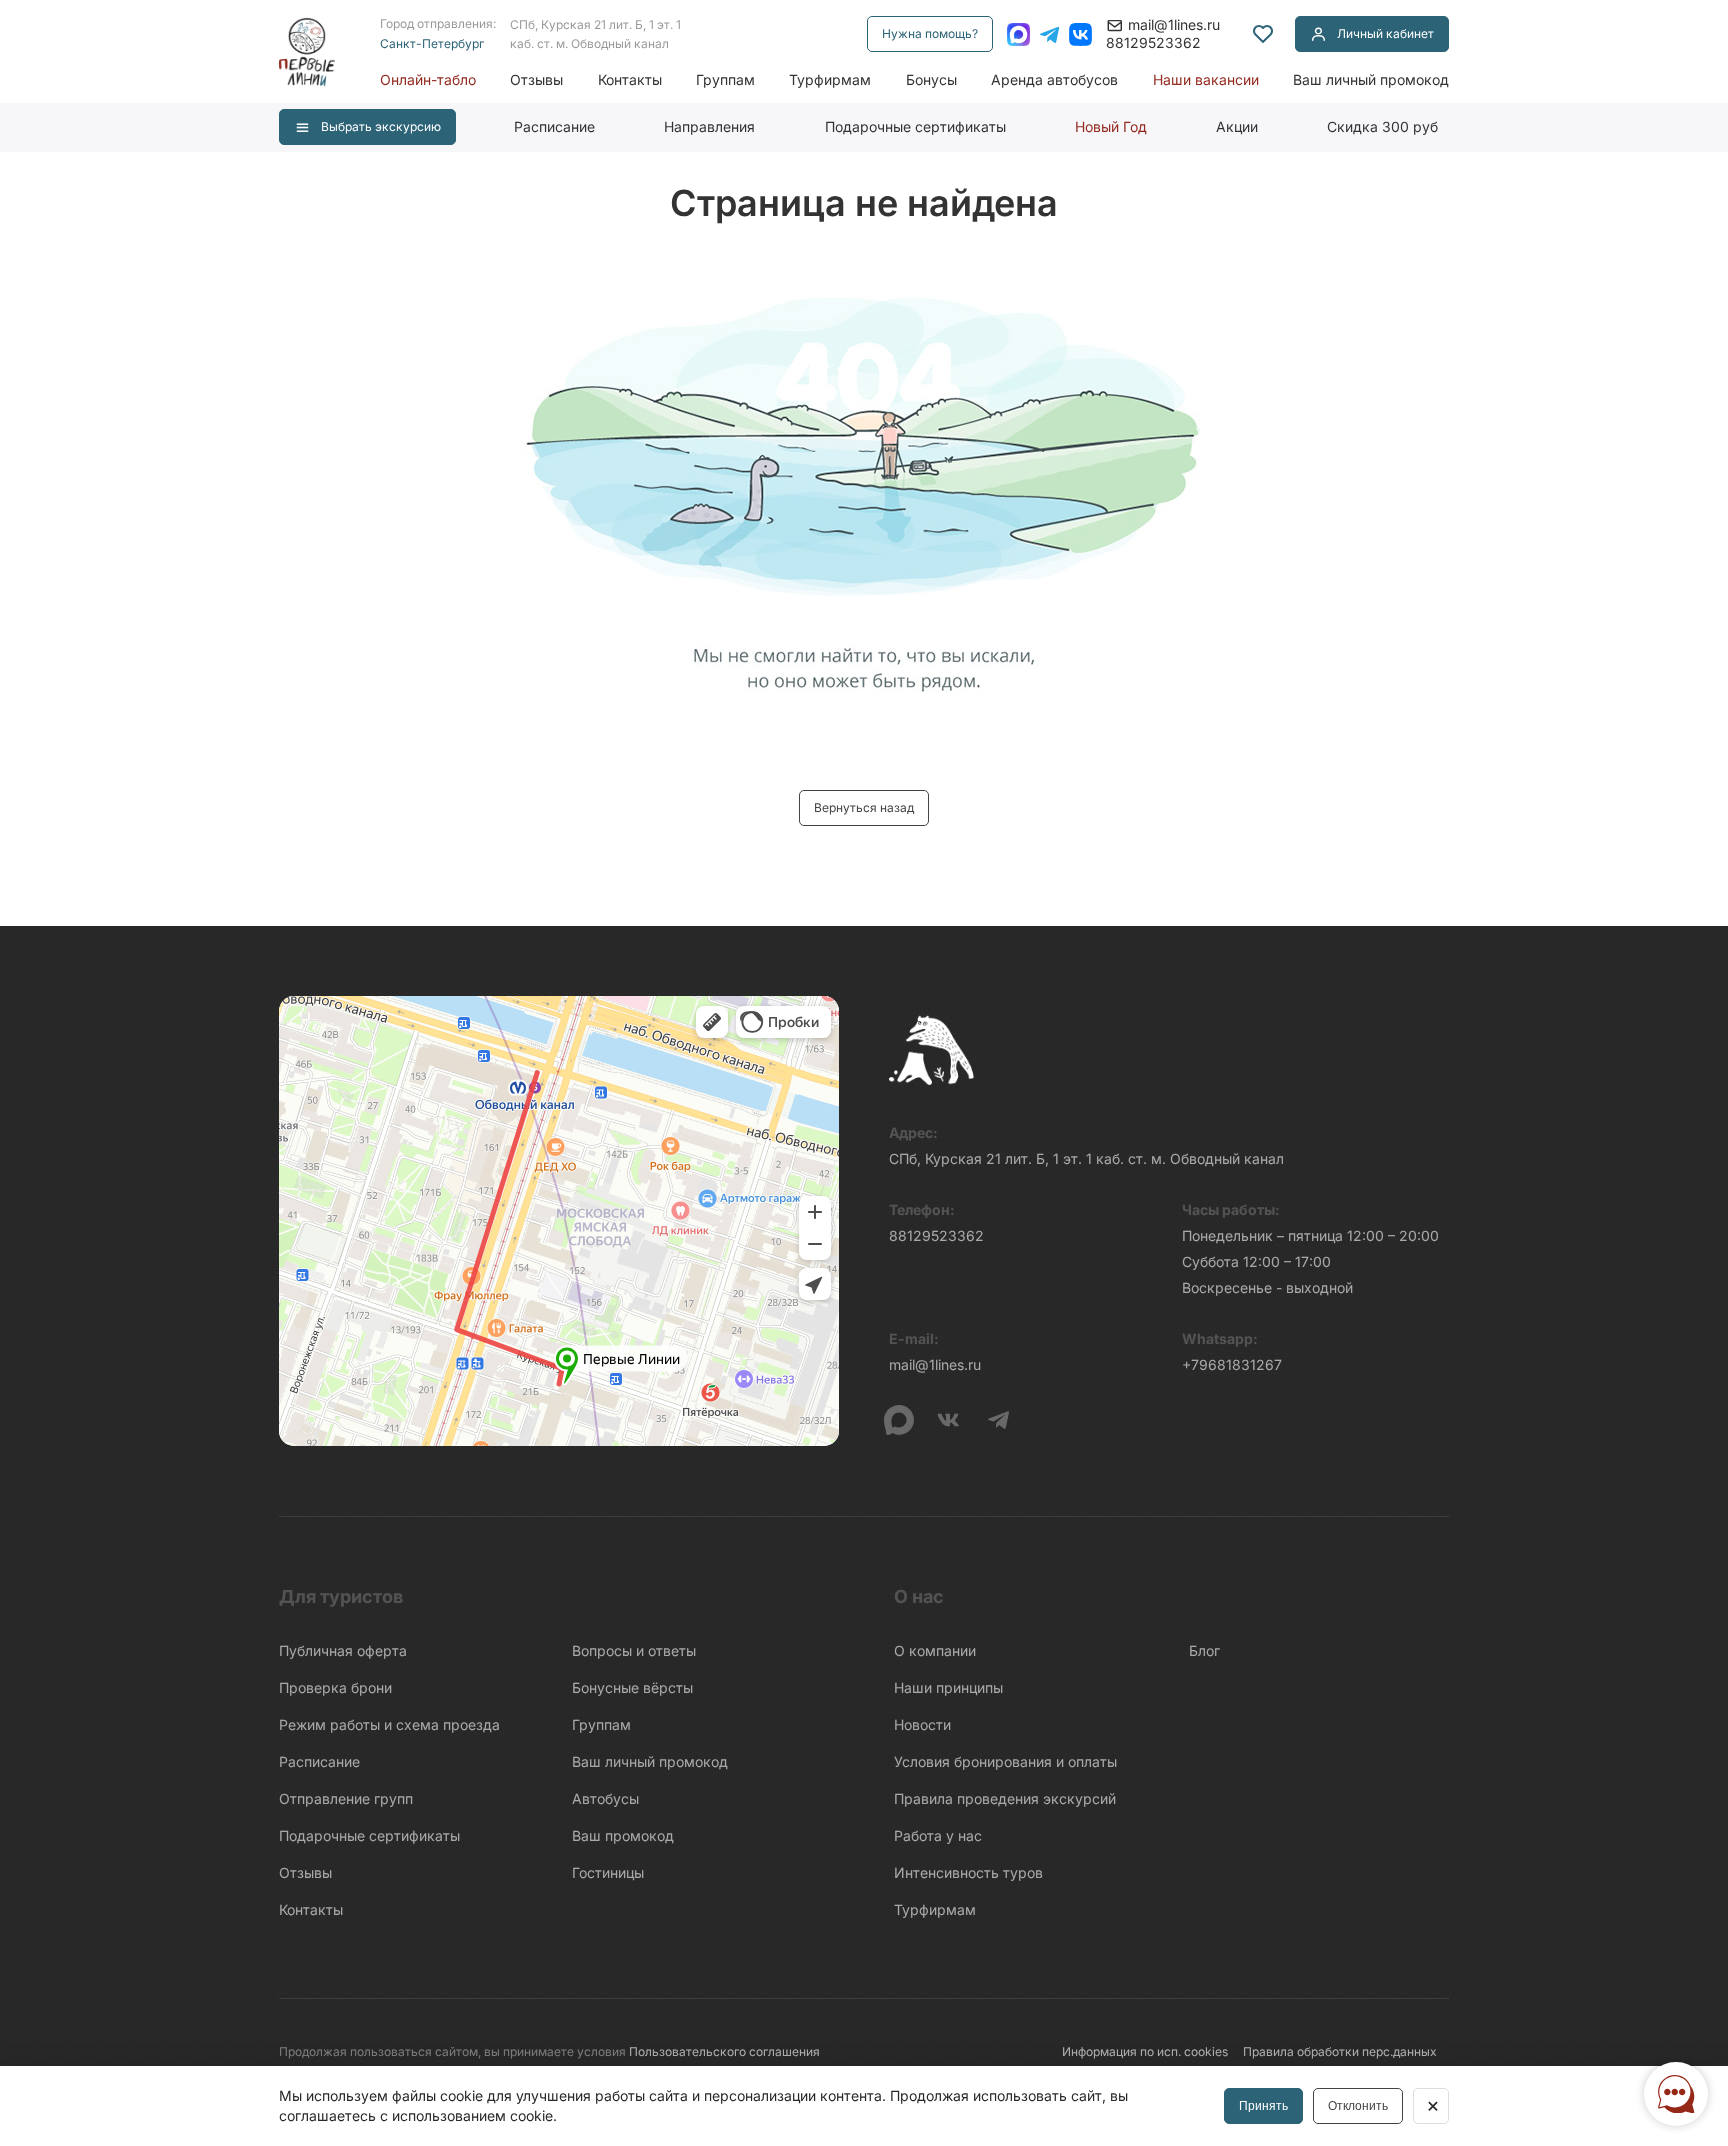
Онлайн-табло (428, 79)
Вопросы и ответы (634, 1650)
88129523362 (1153, 42)
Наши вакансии (1206, 79)
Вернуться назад (864, 807)
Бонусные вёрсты (632, 1687)
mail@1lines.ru (1174, 24)
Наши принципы (948, 1687)
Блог (1204, 1650)
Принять (1263, 2106)
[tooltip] (1263, 34)
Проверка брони (335, 1687)
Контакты (630, 79)
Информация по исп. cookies (1145, 2051)
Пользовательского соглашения (724, 2051)
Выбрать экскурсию (381, 126)
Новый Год (1111, 126)
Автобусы (605, 1798)
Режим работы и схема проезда (389, 1724)
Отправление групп (346, 1798)
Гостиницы (608, 1872)
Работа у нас (938, 1835)
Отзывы (536, 79)
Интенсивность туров (968, 1872)
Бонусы (931, 79)
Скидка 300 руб (1382, 126)
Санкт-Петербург (432, 43)
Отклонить (1358, 2106)
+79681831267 (1232, 1364)
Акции (1237, 126)
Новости (922, 1724)
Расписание (554, 126)
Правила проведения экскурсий (1005, 1798)
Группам (725, 79)
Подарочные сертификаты (915, 126)
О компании (935, 1650)
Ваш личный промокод (1371, 79)
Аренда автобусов (1054, 79)
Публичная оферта (343, 1650)
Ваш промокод (623, 1835)
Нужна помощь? (930, 33)
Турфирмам (830, 79)
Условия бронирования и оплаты (1005, 1761)
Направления (709, 126)
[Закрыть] (1431, 2106)
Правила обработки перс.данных (1340, 2051)
